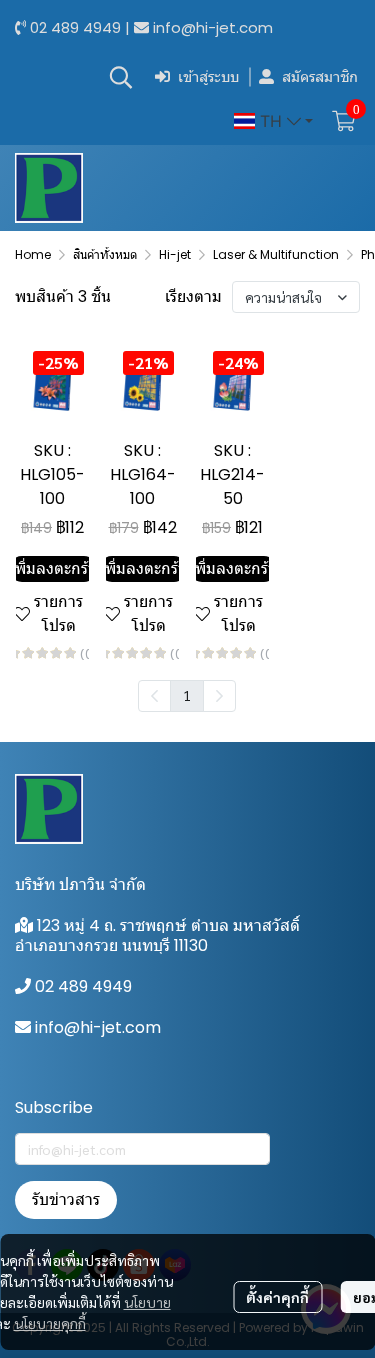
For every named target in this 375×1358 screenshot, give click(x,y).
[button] (121, 77)
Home (33, 254)
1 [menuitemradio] (187, 695)
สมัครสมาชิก (320, 76)
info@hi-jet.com (213, 27)
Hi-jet (175, 254)
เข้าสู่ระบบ (208, 76)
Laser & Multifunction (276, 254)
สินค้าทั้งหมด (105, 254)
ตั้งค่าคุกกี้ (277, 1297)
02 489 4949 (75, 27)
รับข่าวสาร (66, 1199)
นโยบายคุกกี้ (50, 1323)
